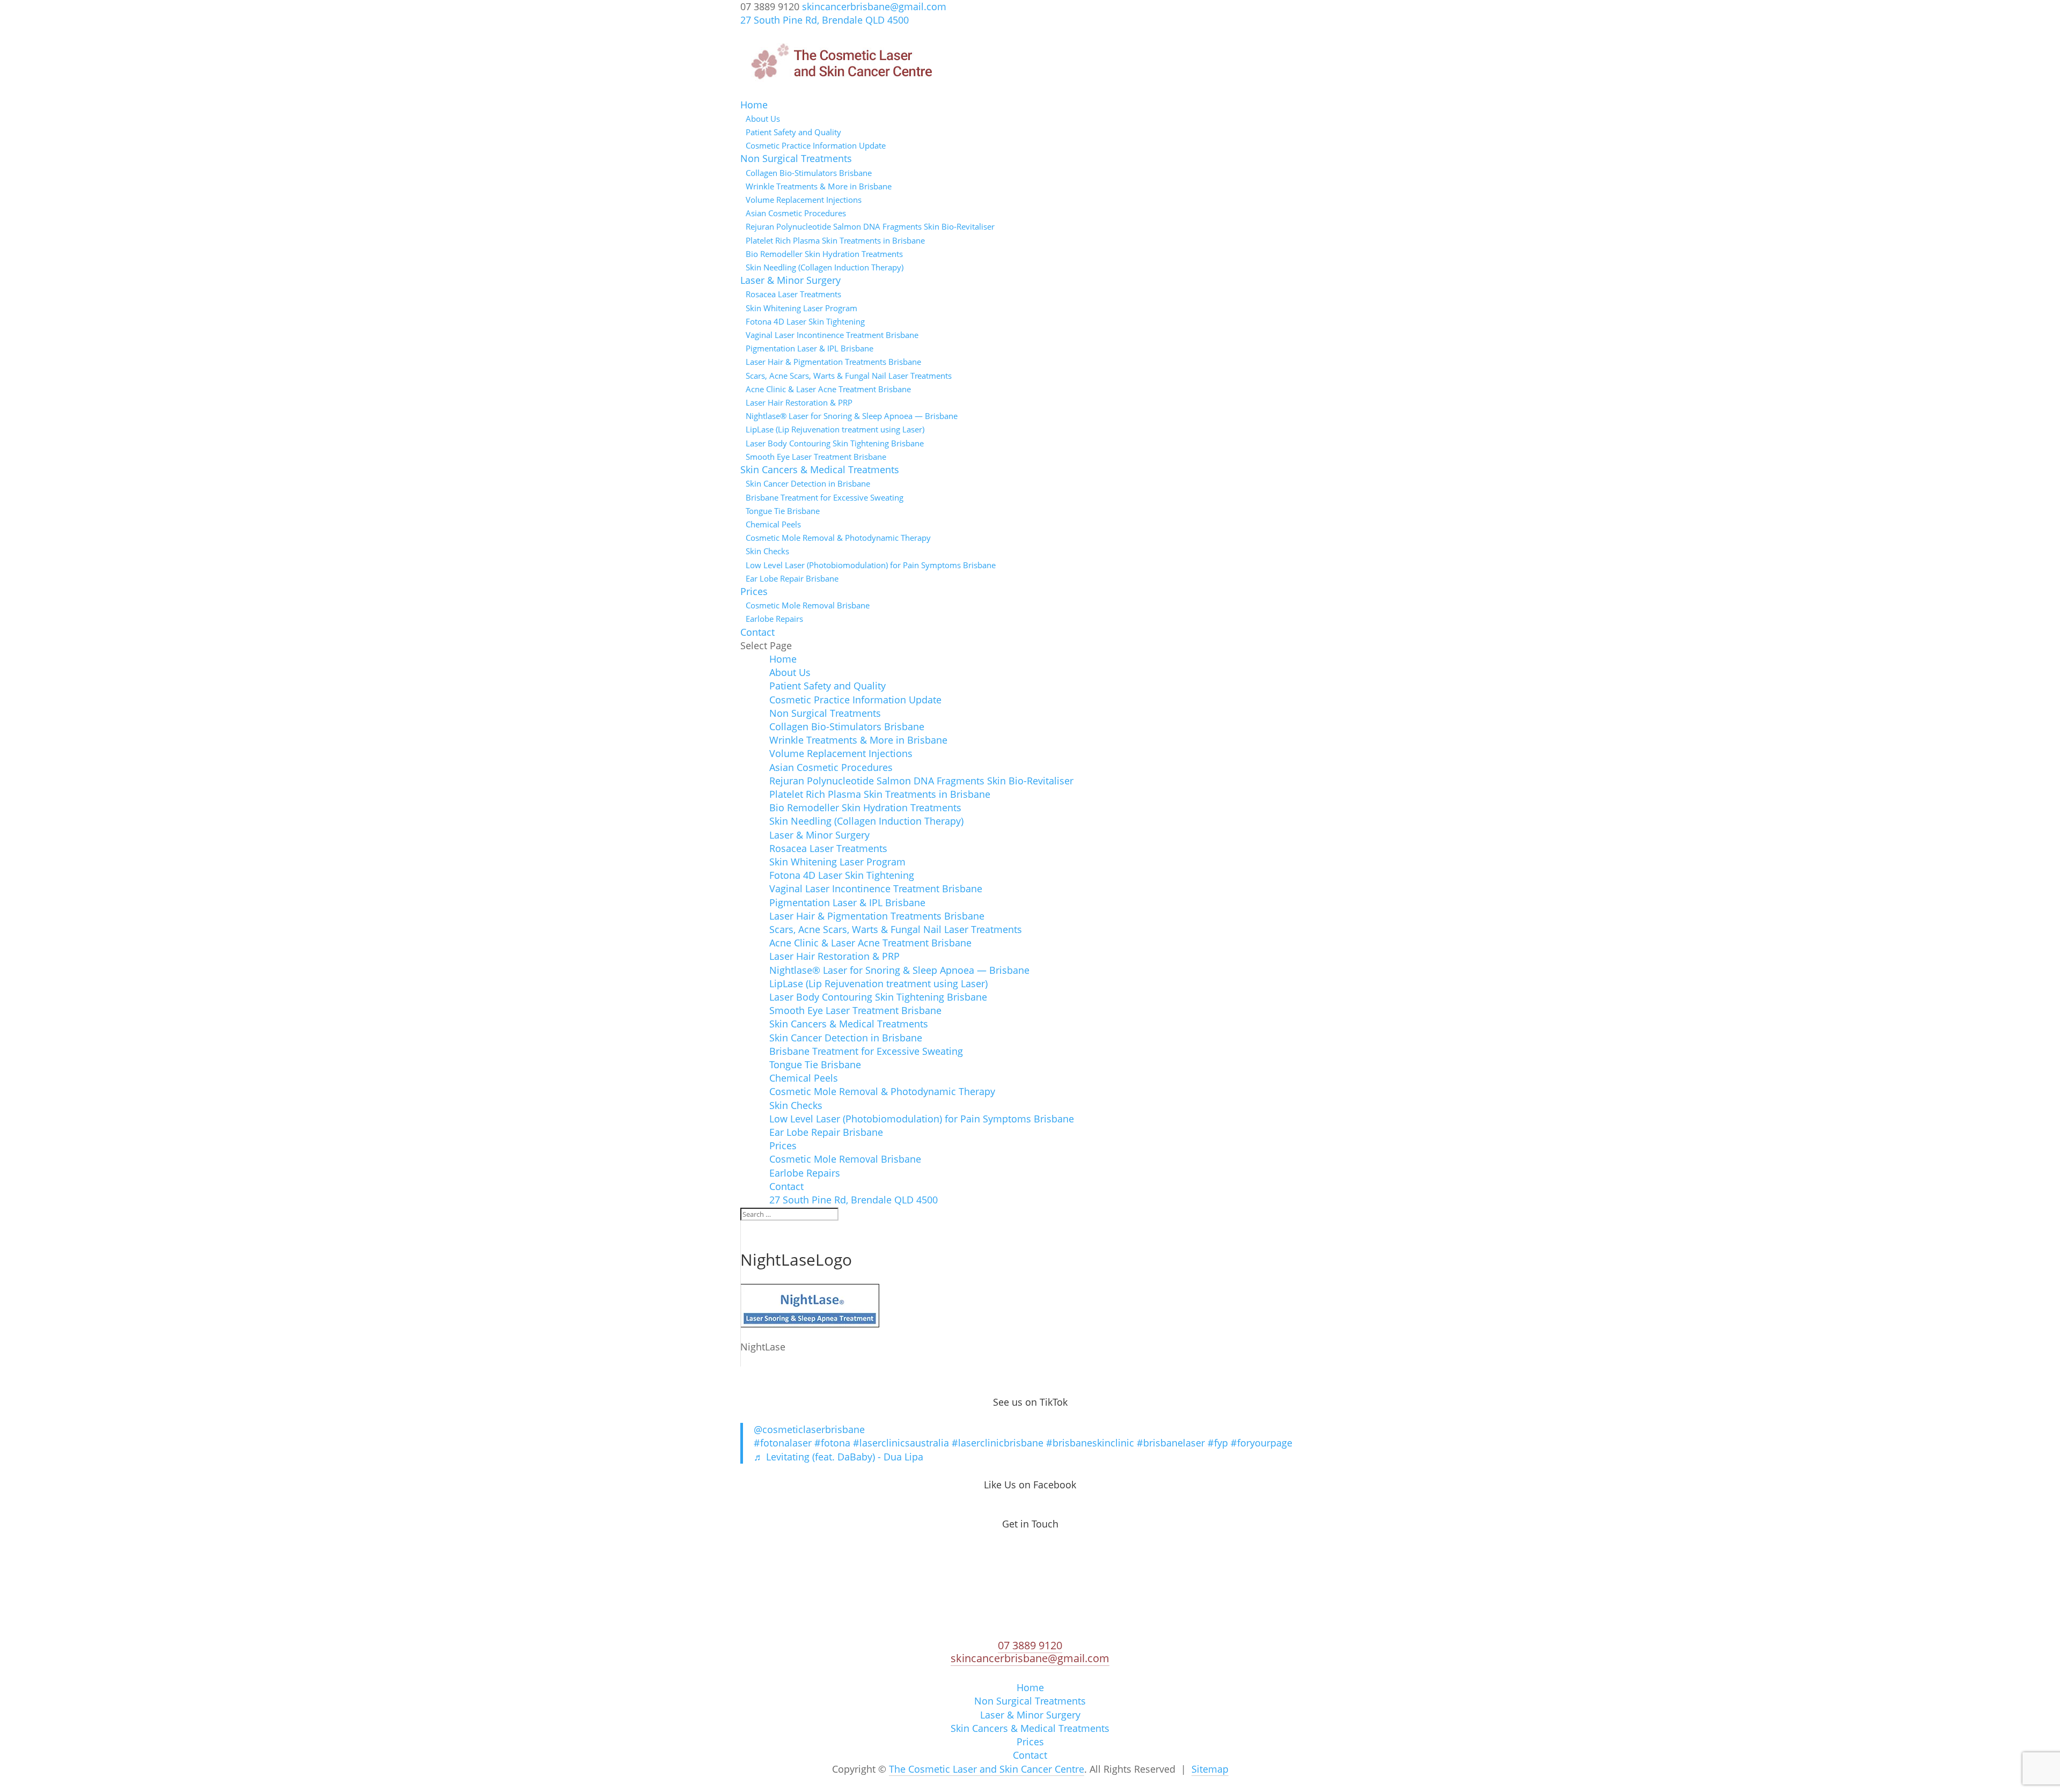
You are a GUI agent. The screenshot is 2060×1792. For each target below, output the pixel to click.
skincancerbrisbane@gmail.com (1030, 1658)
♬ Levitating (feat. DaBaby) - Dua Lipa (838, 1457)
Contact (757, 632)
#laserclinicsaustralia (901, 1443)
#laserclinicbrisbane (998, 1443)
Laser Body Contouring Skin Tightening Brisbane (835, 443)
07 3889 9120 (1030, 1645)
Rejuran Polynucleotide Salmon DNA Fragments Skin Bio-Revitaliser (870, 226)
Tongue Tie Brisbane (783, 511)
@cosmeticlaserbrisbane (809, 1429)
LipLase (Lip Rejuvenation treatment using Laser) (835, 429)
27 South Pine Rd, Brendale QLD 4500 (825, 20)
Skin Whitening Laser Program (801, 308)
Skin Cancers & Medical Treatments (820, 469)
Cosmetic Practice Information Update (816, 145)
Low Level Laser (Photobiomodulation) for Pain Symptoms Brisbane (871, 565)
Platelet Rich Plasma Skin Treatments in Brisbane (835, 240)
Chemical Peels (773, 524)
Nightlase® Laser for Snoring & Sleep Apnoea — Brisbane (852, 416)
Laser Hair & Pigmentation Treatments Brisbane (833, 362)
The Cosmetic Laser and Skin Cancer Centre (987, 1769)
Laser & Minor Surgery (790, 280)
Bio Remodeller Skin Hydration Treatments (824, 254)
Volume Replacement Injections (804, 200)
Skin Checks (767, 551)
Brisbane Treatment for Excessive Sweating (825, 497)
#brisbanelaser (1171, 1443)
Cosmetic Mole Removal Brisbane (808, 605)
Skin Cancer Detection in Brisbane (808, 483)
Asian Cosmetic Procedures (796, 213)
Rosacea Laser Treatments (793, 294)
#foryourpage (1261, 1443)
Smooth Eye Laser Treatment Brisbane (816, 457)
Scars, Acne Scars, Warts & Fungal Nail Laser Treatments (849, 376)
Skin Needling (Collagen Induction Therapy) (825, 267)
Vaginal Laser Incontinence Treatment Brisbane (832, 335)
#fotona (832, 1443)
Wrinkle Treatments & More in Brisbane (819, 186)
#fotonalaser (783, 1443)
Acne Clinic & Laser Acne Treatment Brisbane (828, 389)
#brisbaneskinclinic (1090, 1443)
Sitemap (1210, 1769)
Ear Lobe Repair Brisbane (792, 578)
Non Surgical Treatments (796, 158)
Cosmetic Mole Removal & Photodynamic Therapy (838, 538)
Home (754, 105)
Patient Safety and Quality (793, 132)
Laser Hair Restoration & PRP (799, 402)
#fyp (1218, 1443)
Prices (754, 591)
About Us (763, 119)
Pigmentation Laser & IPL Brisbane (810, 348)
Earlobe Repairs (774, 619)
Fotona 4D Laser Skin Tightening (805, 321)
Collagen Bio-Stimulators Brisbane (809, 173)
